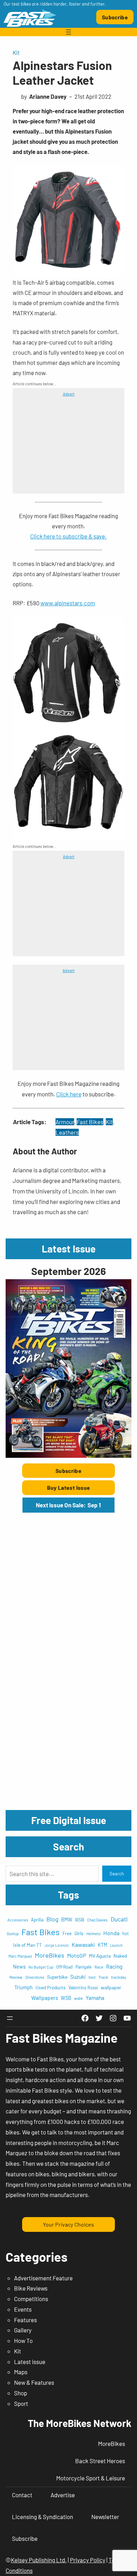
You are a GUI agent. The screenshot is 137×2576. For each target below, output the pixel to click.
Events (23, 2309)
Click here (69, 1094)
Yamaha (95, 1998)
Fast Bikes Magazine (62, 2038)
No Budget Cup (41, 1967)
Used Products (51, 1987)
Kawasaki (83, 1944)
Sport (21, 2403)
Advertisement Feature (43, 2278)
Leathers (67, 1132)
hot (126, 1933)
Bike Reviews (31, 2288)
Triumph (24, 1987)
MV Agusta (100, 1956)
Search (117, 1874)
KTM (102, 1945)
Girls (79, 1933)
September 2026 (68, 1271)
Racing (114, 1966)
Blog (52, 1919)
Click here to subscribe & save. (68, 536)
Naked (120, 1956)
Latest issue (30, 2362)
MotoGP (77, 1955)
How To (23, 2340)
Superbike (57, 1977)
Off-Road (64, 1967)
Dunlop (13, 1933)
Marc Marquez (20, 1956)
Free (67, 1933)
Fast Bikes (90, 1122)
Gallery (23, 2330)
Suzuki (78, 1976)
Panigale (84, 1967)
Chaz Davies (97, 1920)
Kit (16, 52)
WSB (66, 1998)
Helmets (93, 1934)
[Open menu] (68, 32)
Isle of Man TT (27, 1945)
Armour (65, 1122)
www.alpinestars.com (68, 603)
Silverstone (35, 1977)
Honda (111, 1933)
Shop (21, 2393)
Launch (116, 1945)
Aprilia (37, 1920)
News (19, 1966)
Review (16, 1977)
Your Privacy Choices (68, 2224)
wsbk (79, 1998)
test (92, 1977)
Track (103, 1977)
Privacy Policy (88, 2560)
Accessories (18, 1920)
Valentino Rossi (83, 1988)
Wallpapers (45, 1998)
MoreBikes (50, 1955)
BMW (67, 1920)
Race (99, 1967)
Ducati (119, 1919)
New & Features (34, 2382)
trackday (119, 1977)
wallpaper (111, 1987)
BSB (80, 1920)
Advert (69, 394)
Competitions (31, 2299)
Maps (21, 2372)
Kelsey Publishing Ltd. (39, 2560)
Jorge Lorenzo (57, 1945)
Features (25, 2320)
